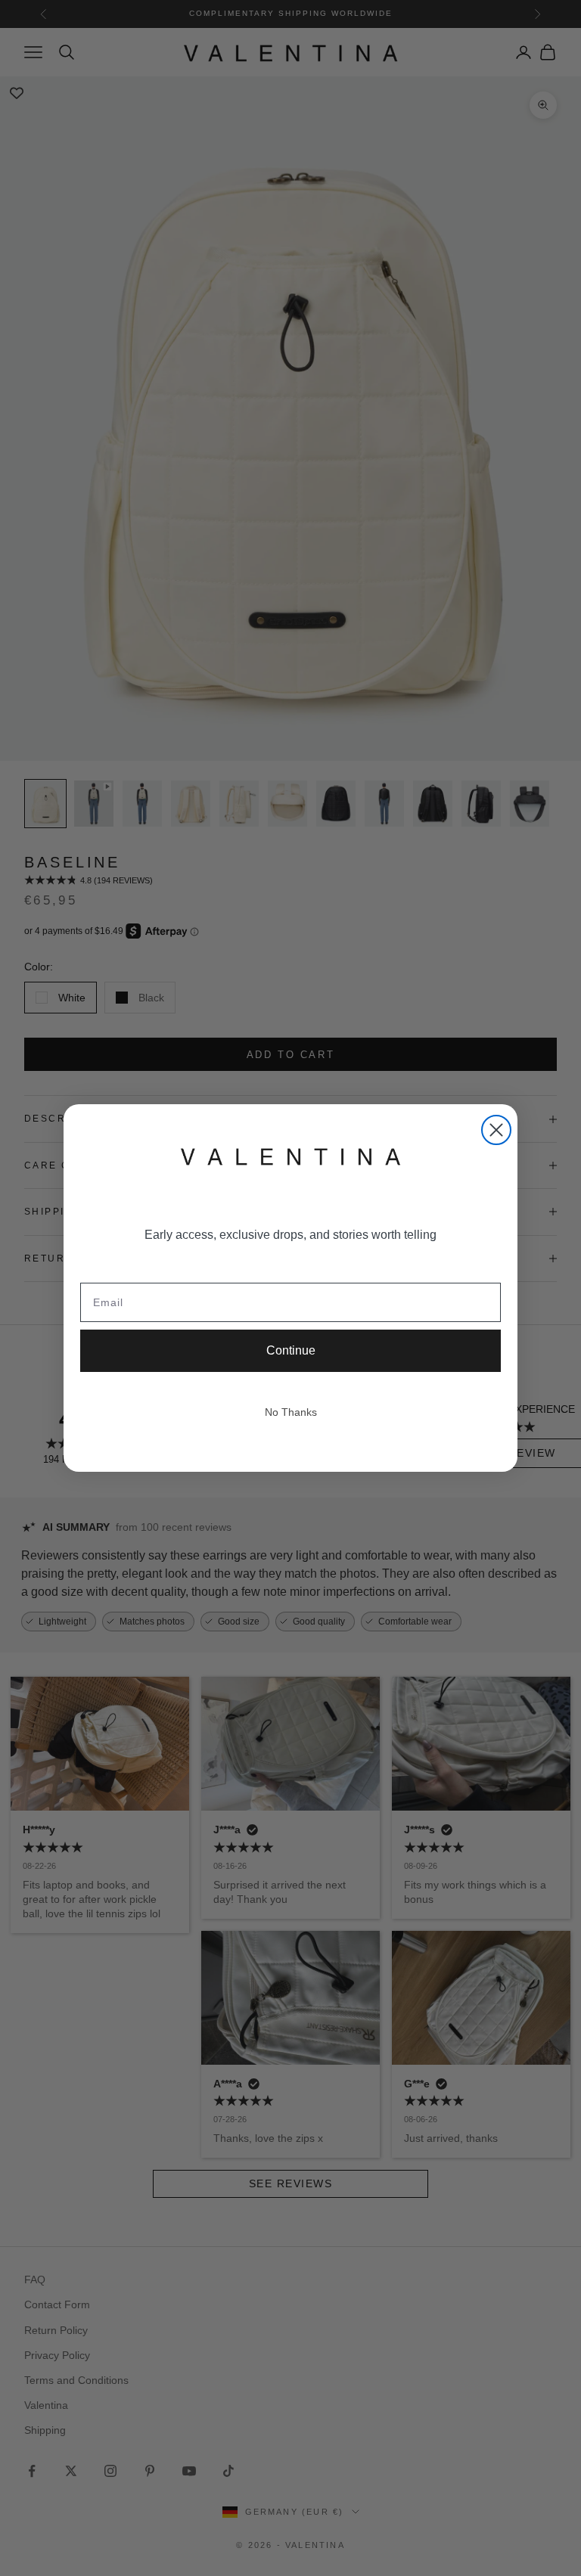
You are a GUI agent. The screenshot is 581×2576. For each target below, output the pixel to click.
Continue (291, 1350)
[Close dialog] (496, 1130)
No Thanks (291, 1412)
